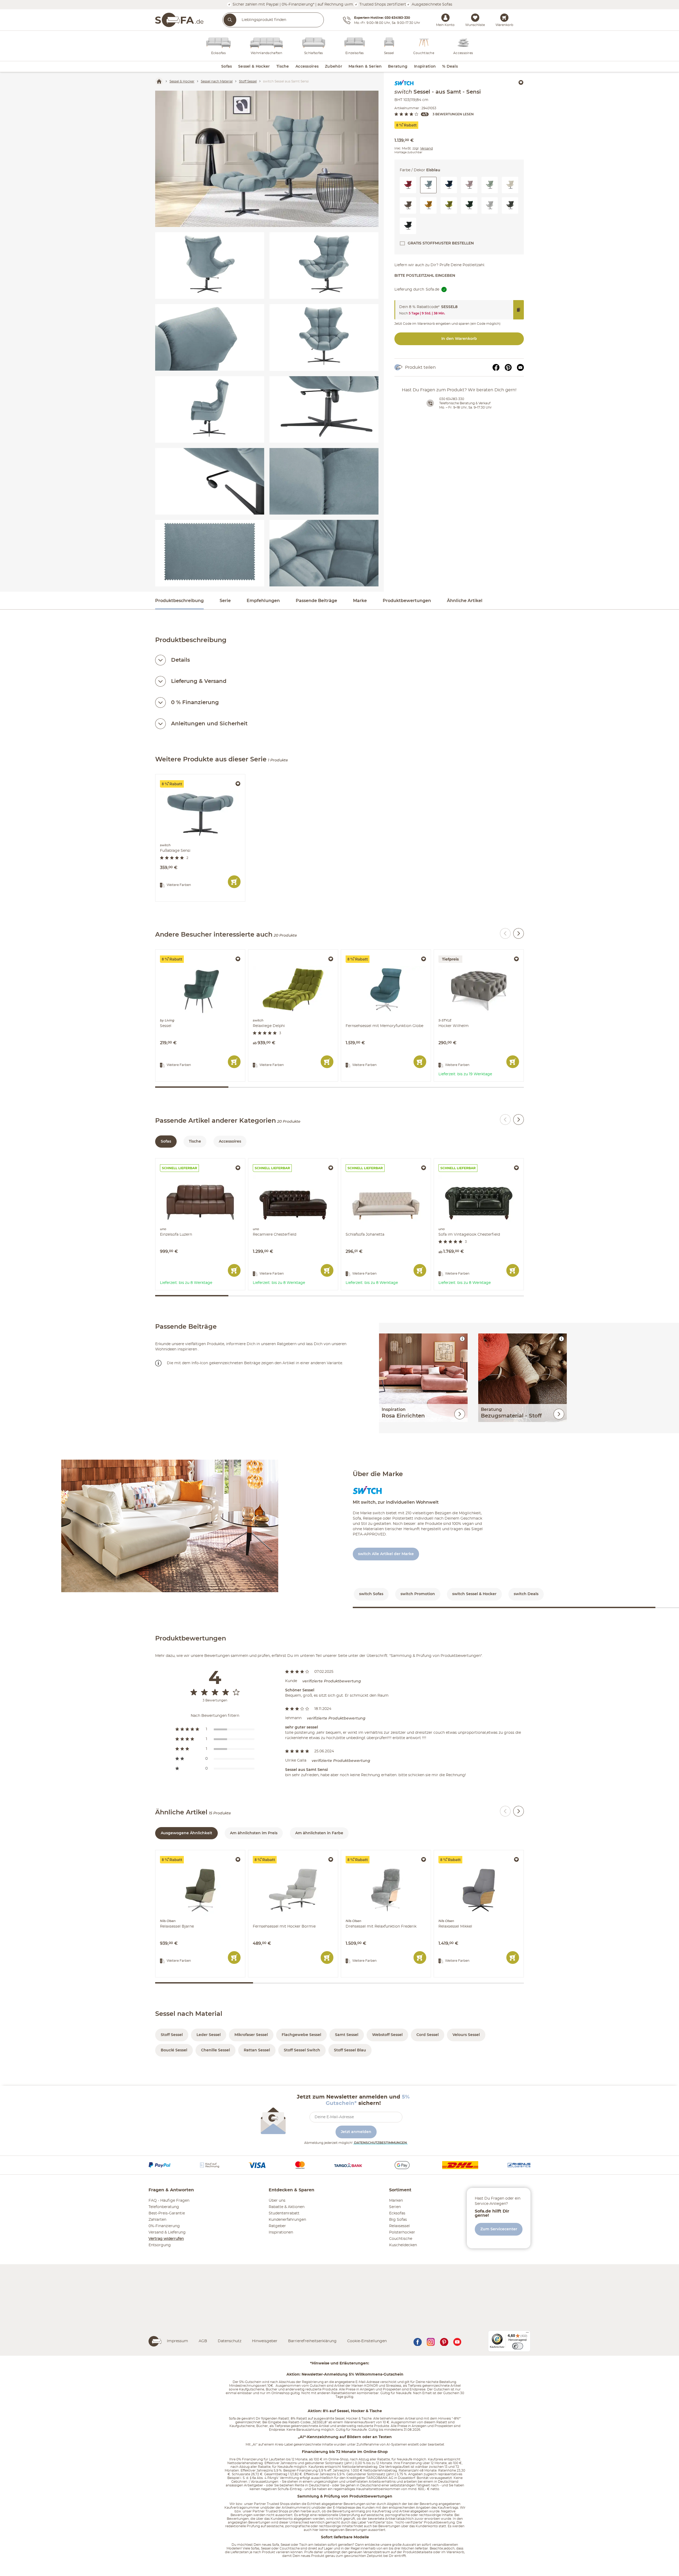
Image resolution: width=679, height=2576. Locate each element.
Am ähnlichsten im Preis (254, 1833)
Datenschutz (230, 2341)
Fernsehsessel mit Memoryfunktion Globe (380, 952)
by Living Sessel (171, 952)
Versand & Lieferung (167, 2232)
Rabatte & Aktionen (287, 2207)
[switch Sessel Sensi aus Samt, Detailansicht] (210, 337)
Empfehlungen (263, 601)
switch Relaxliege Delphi (271, 952)
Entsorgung (160, 2245)
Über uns (277, 2201)
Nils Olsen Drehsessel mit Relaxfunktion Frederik (386, 1854)
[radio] (215, 1729)
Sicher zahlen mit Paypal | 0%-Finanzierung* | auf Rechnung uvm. (293, 4)
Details (180, 660)
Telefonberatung (164, 2207)
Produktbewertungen (407, 601)
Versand (426, 148)
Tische (195, 1142)
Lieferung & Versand (199, 681)
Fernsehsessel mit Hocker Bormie (280, 1853)
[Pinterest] (508, 367)
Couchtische (401, 2239)
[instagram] (431, 2341)
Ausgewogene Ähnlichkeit (186, 1833)
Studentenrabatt (284, 2213)
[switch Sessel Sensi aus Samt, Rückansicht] (210, 266)
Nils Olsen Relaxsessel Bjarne (183, 1853)
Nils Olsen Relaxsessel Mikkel (461, 1853)
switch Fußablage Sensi (178, 777)
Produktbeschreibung (179, 601)
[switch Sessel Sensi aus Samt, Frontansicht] (324, 337)
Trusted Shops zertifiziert (382, 4)
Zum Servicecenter (499, 2229)
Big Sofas (398, 2220)
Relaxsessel (399, 2226)
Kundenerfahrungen (287, 2220)
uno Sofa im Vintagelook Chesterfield (469, 1161)
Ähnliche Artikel (465, 601)
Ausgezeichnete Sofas (431, 4)
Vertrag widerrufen (166, 2239)
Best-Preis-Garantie (167, 2213)
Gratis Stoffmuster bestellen (441, 243)
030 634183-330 (452, 399)
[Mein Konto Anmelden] (445, 17)
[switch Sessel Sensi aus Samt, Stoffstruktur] (210, 553)
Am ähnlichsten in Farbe (319, 1833)
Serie (225, 601)
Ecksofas (397, 2213)
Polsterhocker (402, 2232)
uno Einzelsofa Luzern (176, 1161)
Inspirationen (281, 2232)
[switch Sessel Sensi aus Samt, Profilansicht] (210, 409)
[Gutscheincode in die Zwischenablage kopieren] (519, 310)
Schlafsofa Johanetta (361, 1161)
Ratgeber (277, 2226)
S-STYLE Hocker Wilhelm (458, 952)
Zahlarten (157, 2220)
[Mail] (520, 367)
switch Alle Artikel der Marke (386, 1554)
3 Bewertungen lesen (453, 114)
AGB (203, 2341)
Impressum (177, 2341)
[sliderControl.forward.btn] (519, 933)
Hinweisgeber (265, 2341)
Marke (360, 601)
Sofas (166, 1142)
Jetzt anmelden (356, 2132)
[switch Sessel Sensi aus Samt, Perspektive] (324, 266)
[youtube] (457, 2341)
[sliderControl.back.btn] (505, 933)
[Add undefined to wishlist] (521, 82)
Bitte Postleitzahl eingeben (425, 276)
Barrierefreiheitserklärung (312, 2341)
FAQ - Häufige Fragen (169, 2201)
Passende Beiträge (316, 601)
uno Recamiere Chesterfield (275, 1161)
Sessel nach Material (189, 2014)
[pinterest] (444, 2341)
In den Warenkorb (459, 339)
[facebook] (417, 2341)
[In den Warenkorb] (234, 882)
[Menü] (527, 2334)
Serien (395, 2207)
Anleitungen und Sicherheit (209, 724)
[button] (408, 185)
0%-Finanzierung (164, 2226)
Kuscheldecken (403, 2245)
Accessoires (230, 1142)
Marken (396, 2201)
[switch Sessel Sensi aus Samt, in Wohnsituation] (267, 159)
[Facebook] (496, 367)
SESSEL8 (449, 307)
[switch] (518, 2346)
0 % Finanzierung (195, 703)
